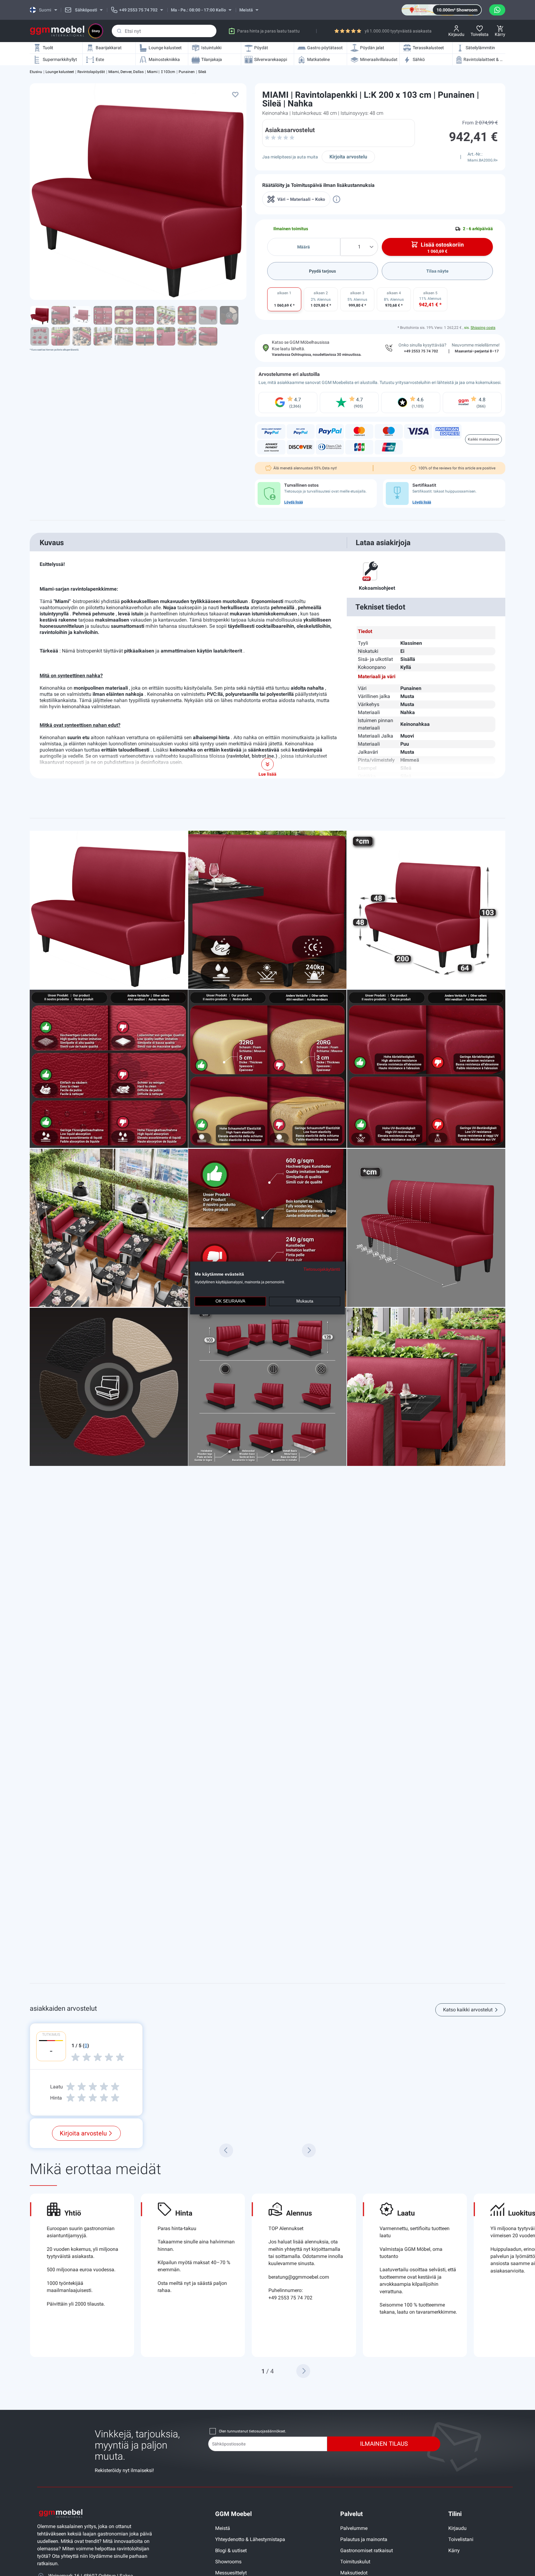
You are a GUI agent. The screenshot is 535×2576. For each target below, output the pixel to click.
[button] (303, 2371)
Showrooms (228, 2562)
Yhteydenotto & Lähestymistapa (250, 2539)
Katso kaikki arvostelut (468, 2010)
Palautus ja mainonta (364, 2539)
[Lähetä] (119, 31)
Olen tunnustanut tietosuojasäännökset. (252, 2431)
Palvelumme (354, 2528)
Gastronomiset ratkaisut (367, 2550)
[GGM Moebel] (57, 31)
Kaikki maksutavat (483, 439)
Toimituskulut (355, 2562)
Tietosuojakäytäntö (322, 1269)
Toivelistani (461, 2539)
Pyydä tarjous (322, 271)
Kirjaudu (457, 2528)
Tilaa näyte (437, 271)
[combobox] (164, 31)
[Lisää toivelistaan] (235, 94)
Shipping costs (483, 328)
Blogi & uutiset (231, 2550)
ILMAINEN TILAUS (384, 2444)
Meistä (223, 2528)
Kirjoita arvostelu (348, 157)
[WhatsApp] (497, 10)
